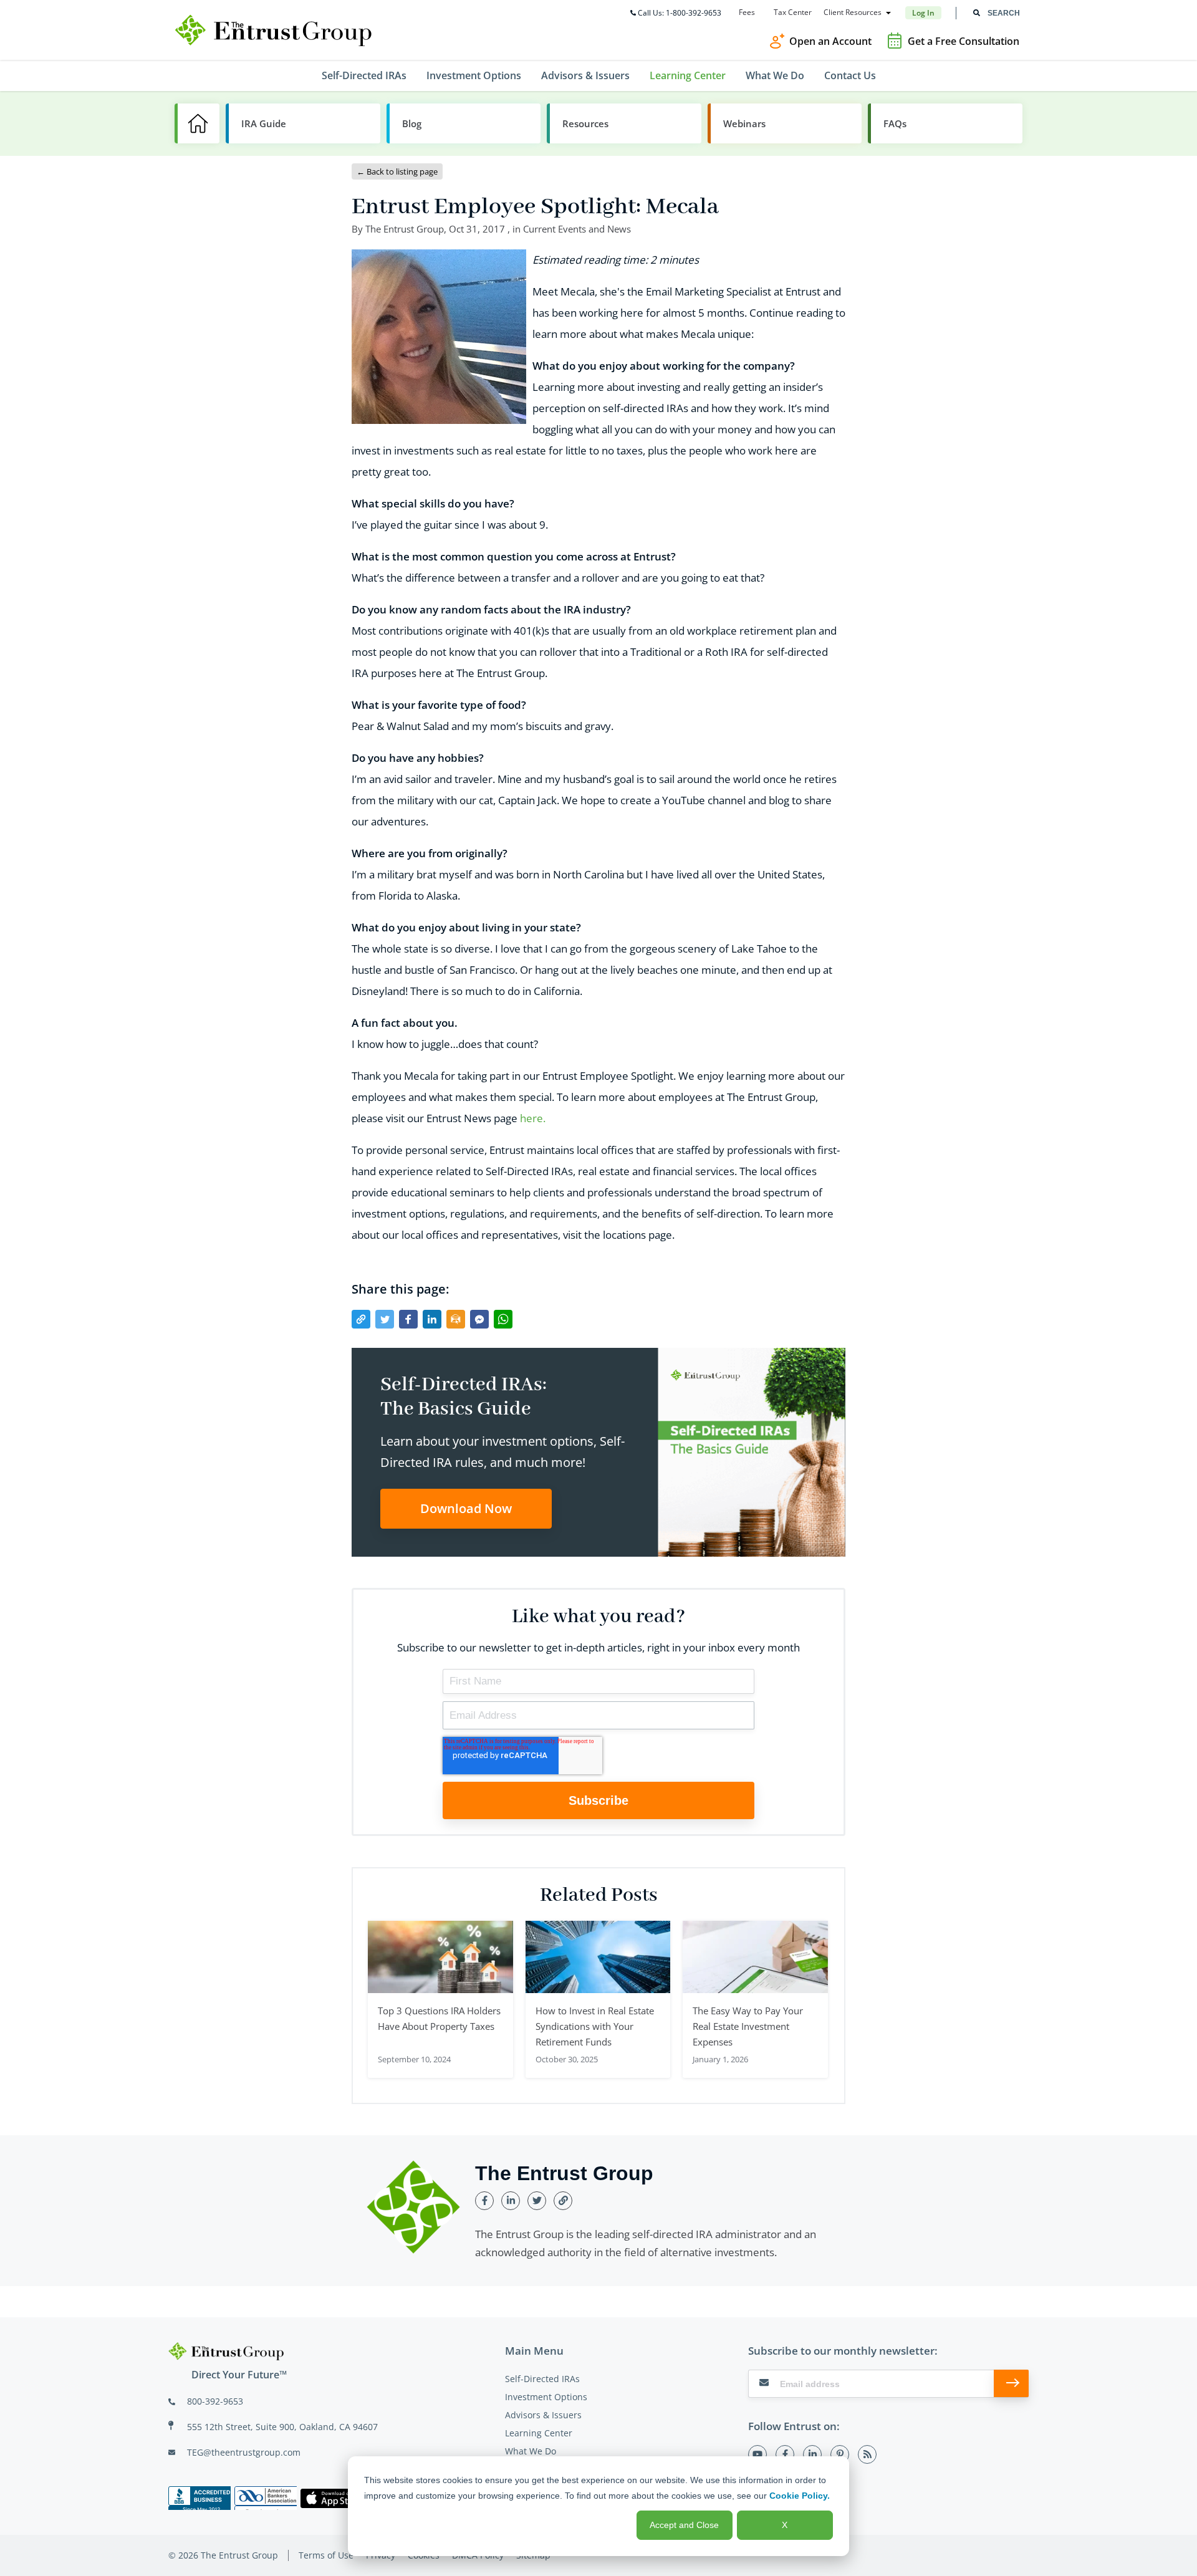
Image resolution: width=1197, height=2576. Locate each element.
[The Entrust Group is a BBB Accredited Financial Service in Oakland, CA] (199, 2498)
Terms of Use (326, 2555)
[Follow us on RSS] (867, 2454)
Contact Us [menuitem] (850, 75)
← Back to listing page (397, 171)
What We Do (531, 2451)
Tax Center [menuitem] (793, 12)
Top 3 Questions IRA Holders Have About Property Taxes (439, 2018)
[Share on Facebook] (408, 1319)
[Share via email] (456, 1319)
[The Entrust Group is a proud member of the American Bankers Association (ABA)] (266, 2498)
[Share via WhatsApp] (503, 1319)
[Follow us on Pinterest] (840, 2454)
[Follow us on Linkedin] (812, 2454)
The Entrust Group (405, 229)
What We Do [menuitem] (775, 75)
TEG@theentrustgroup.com (244, 2452)
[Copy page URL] (361, 1319)
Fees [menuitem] (747, 12)
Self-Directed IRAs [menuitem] (364, 75)
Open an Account (830, 41)
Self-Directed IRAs (542, 2379)
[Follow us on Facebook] (785, 2454)
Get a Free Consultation (964, 41)
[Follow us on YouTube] (757, 2454)
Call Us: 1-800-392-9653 (680, 13)
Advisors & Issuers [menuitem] (585, 75)
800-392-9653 (215, 2401)
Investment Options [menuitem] (474, 75)
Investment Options (546, 2397)
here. (533, 1118)
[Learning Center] (197, 123)
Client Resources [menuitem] (853, 12)
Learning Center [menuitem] (688, 75)
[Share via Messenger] (479, 1319)
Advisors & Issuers (543, 2415)
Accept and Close (684, 2525)
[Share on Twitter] (385, 1319)
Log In (923, 13)
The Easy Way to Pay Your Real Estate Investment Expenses (748, 2026)
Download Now (466, 1508)
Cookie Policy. (800, 2496)
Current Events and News (577, 229)
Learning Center (539, 2433)
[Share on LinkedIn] (432, 1319)
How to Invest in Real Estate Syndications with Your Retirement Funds (595, 2026)
